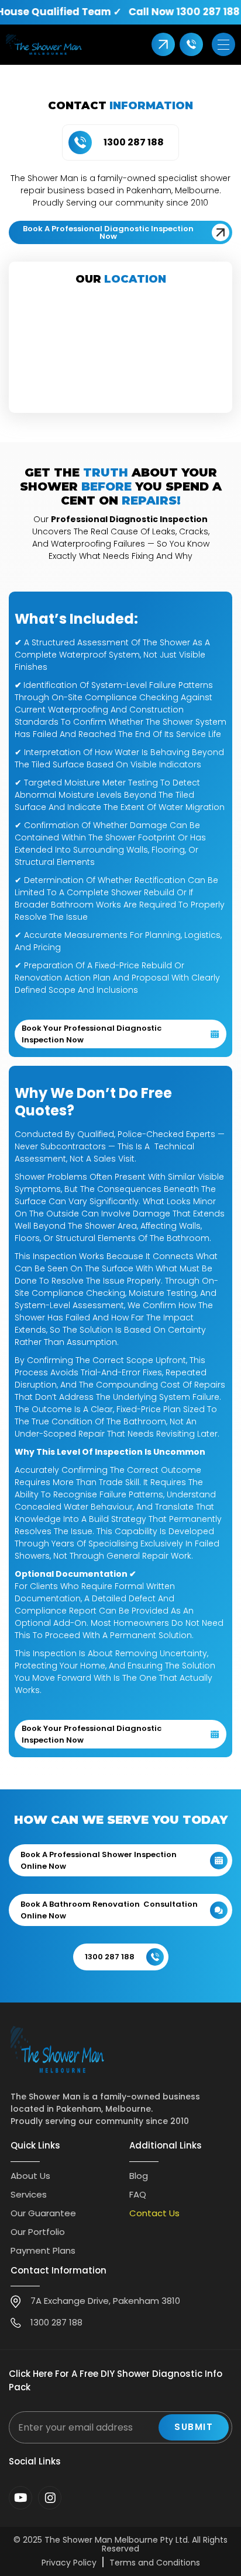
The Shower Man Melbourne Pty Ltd (116, 2540)
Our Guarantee (43, 2213)
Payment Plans (43, 2250)
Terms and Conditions (155, 2563)
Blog (139, 2176)
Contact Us (154, 2213)
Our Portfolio (38, 2232)
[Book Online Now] (163, 44)
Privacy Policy (69, 2563)
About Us (30, 2176)
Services (29, 2194)
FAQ (138, 2194)
